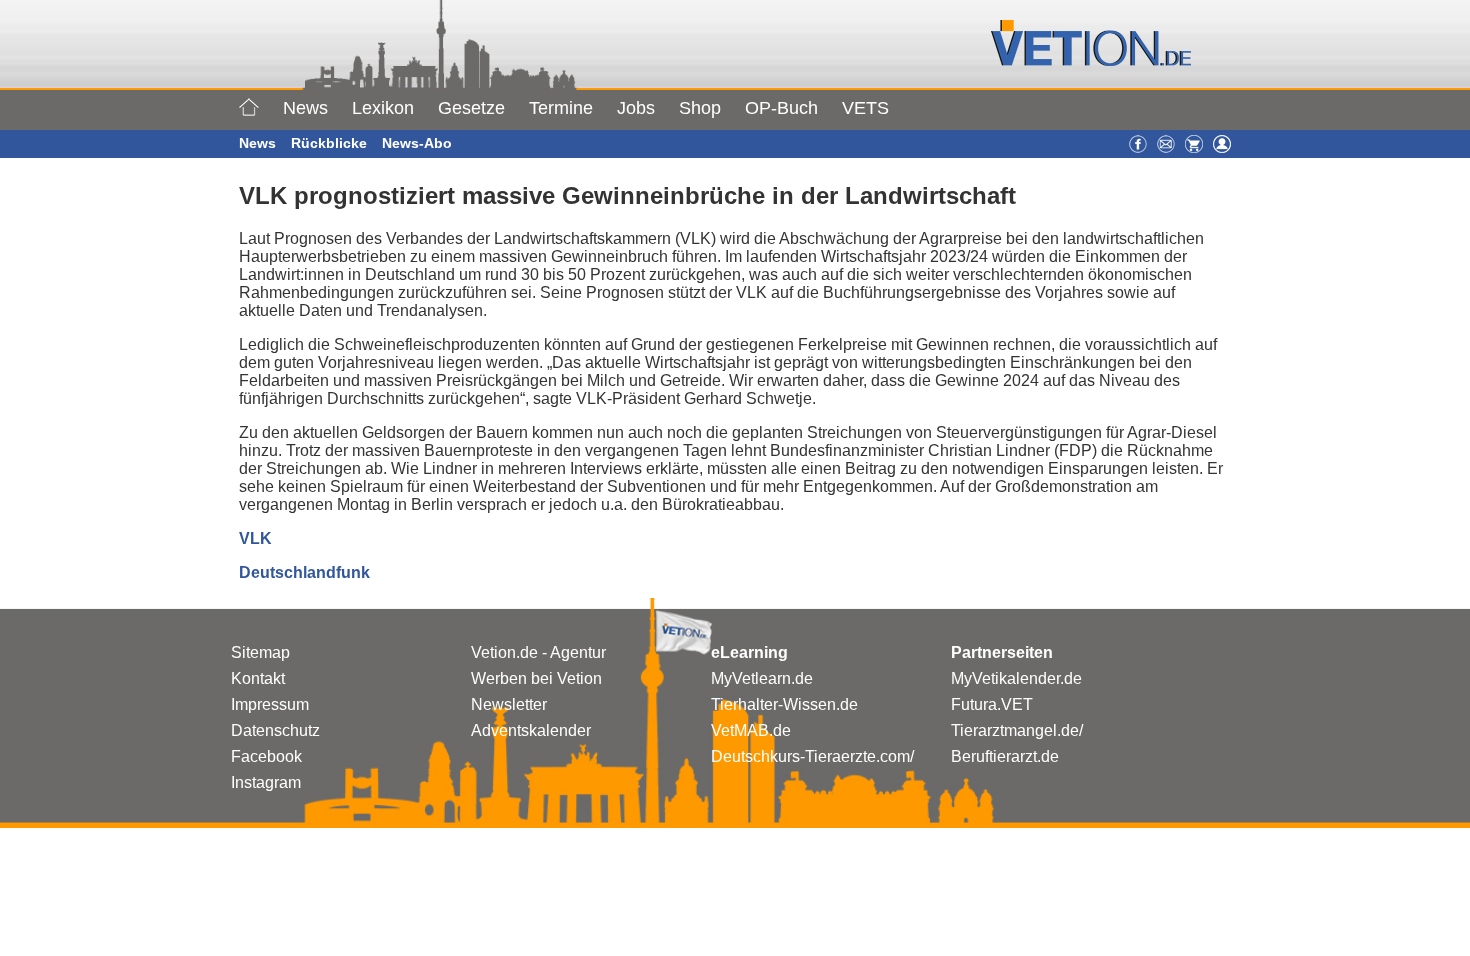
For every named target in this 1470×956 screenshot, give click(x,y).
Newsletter (509, 704)
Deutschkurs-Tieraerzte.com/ (812, 756)
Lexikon (383, 108)
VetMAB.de (751, 730)
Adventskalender (531, 730)
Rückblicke (329, 143)
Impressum (270, 704)
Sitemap (260, 652)
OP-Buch (781, 108)
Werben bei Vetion (536, 678)
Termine (561, 108)
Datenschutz (275, 730)
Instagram (266, 782)
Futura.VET (992, 704)
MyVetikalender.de (1016, 678)
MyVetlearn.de (762, 678)
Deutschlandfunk (304, 572)
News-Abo (417, 143)
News (305, 108)
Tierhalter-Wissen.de (784, 704)
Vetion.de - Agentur (538, 652)
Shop (700, 108)
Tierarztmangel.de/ (1017, 730)
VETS (865, 108)
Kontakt (258, 678)
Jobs (636, 108)
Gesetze (471, 108)
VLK (255, 538)
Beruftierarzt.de (1005, 756)
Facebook (266, 756)
